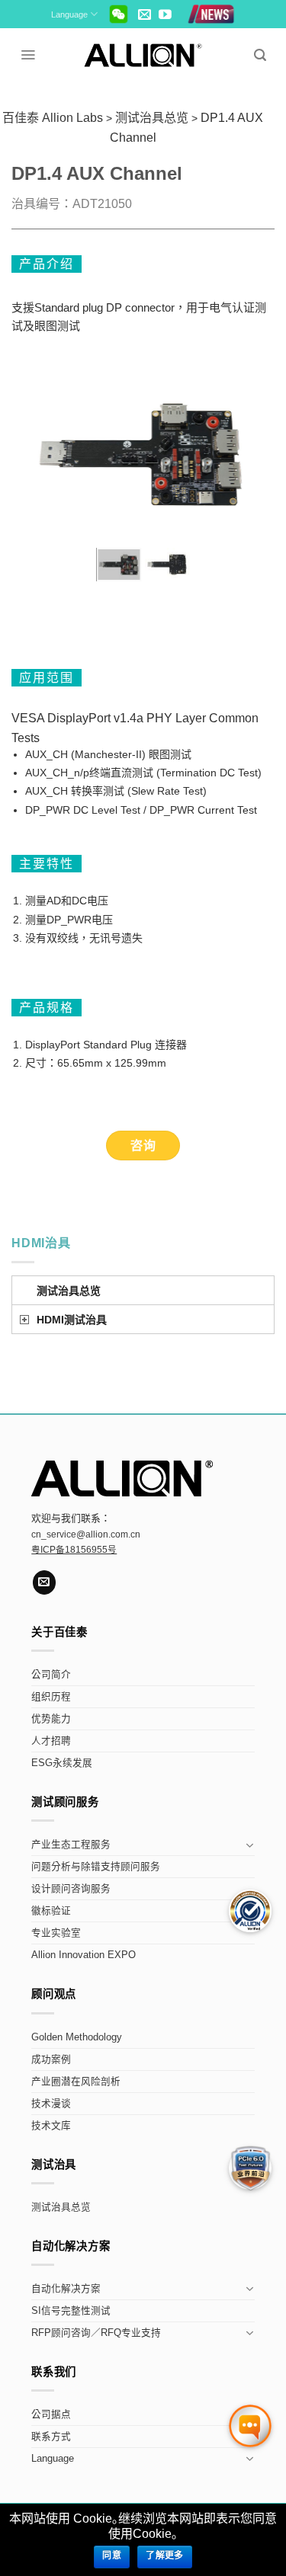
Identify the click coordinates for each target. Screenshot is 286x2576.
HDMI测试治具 (72, 1320)
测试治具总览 (69, 1291)
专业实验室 (56, 1933)
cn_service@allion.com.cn (86, 1534)
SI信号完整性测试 (71, 2311)
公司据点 (51, 2414)
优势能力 (51, 1719)
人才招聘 (51, 1741)
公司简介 (51, 1675)
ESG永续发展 (62, 1763)
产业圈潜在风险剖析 (76, 2082)
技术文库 (51, 2126)
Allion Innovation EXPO (84, 1955)
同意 (112, 2555)
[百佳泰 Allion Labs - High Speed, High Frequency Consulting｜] (143, 55)
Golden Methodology (77, 2037)
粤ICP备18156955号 (74, 1550)
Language (69, 14)
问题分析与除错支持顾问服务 (96, 1867)
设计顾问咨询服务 (71, 1889)
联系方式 (51, 2437)
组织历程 (51, 1697)
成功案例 (51, 2059)
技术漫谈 (51, 2104)
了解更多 (164, 2555)
